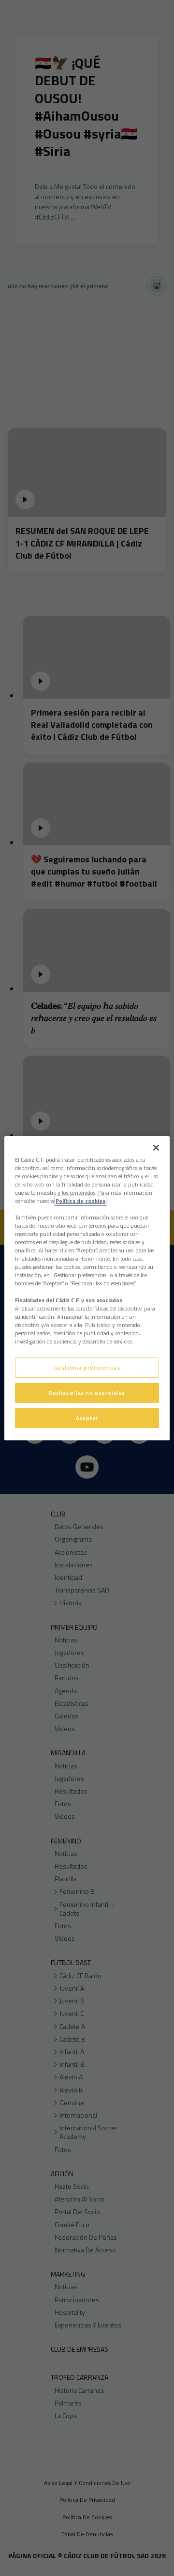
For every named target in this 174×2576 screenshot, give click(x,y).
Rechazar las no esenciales (87, 1393)
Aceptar (87, 1418)
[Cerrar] (156, 1147)
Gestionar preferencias (87, 1367)
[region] (87, 1288)
